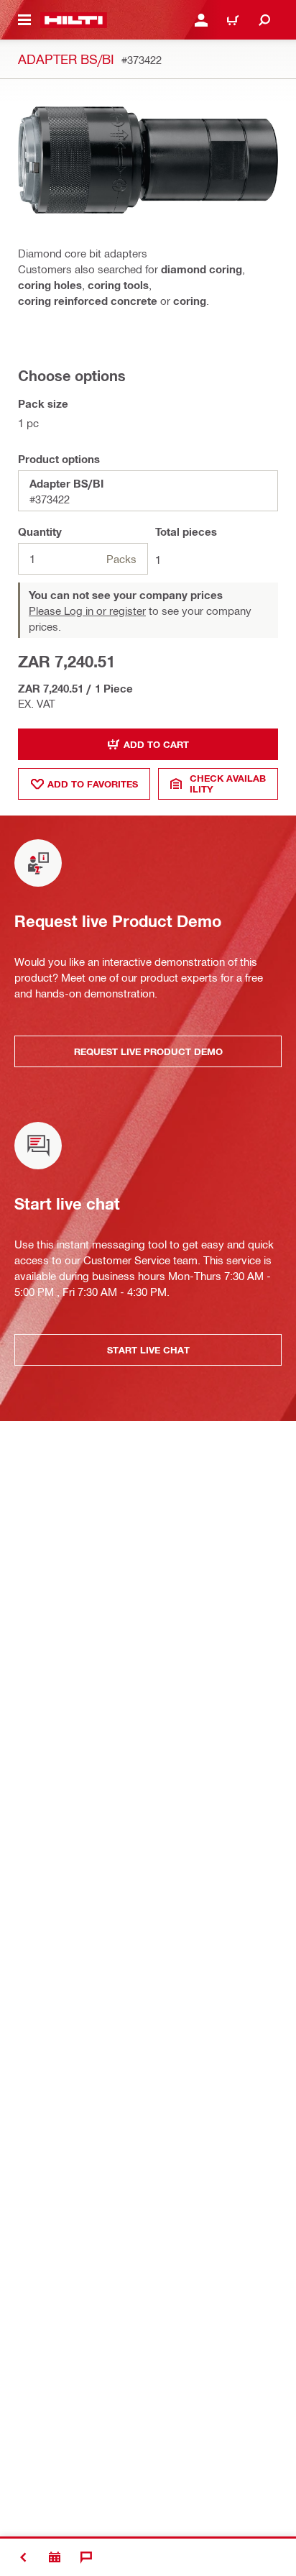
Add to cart (156, 744)
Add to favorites (93, 784)
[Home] (74, 20)
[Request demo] (55, 2557)
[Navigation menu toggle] (24, 20)
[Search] (264, 20)
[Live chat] (86, 2557)
